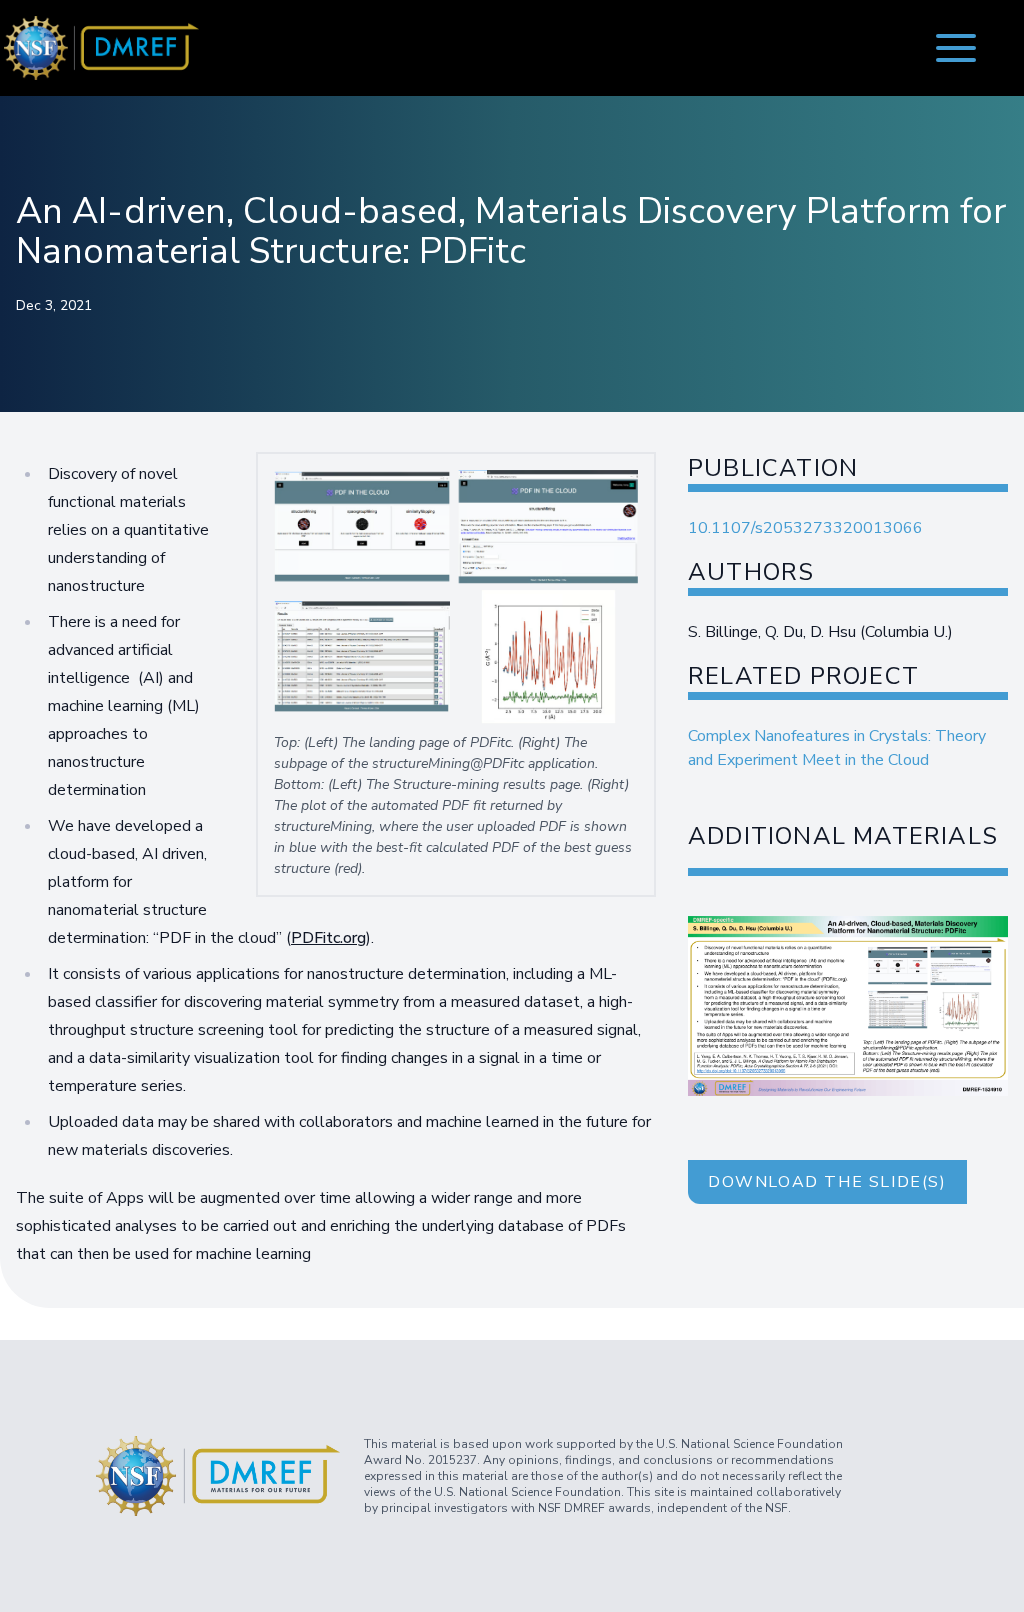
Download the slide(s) (827, 1182)
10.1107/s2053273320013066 (805, 528)
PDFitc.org (328, 938)
